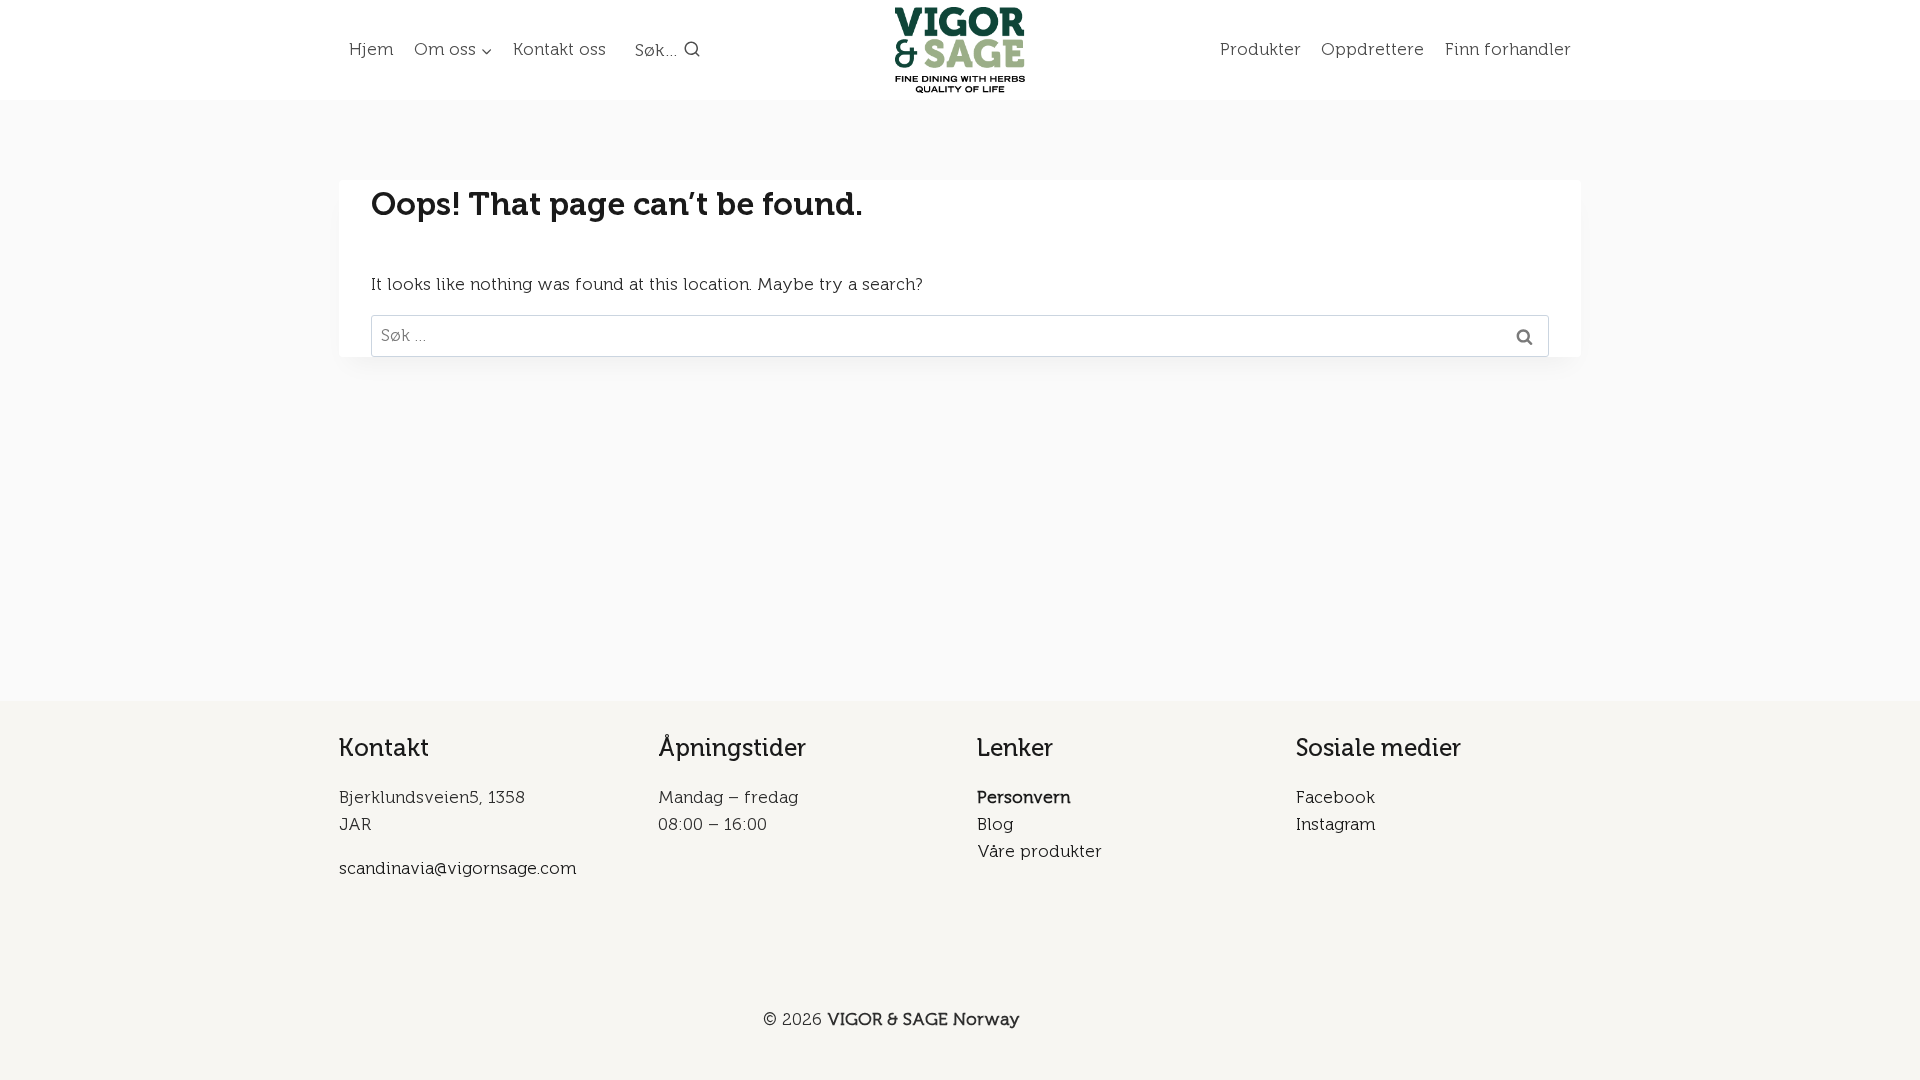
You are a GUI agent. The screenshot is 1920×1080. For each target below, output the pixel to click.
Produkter (1260, 49)
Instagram (1335, 824)
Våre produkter (1039, 851)
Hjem (371, 49)
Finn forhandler (1508, 49)
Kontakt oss (559, 49)
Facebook (1335, 797)
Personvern (1023, 797)
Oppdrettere (1372, 49)
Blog (995, 824)
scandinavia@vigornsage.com (457, 868)
